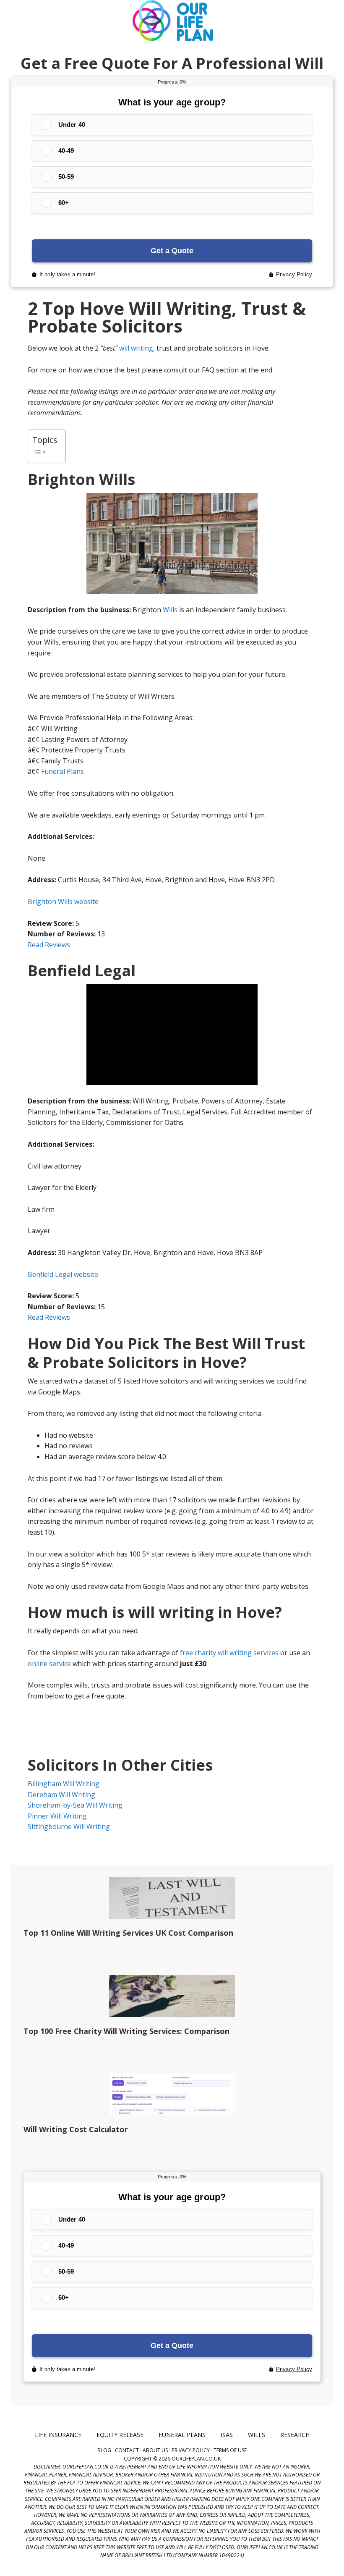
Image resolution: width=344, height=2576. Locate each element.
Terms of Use (230, 2450)
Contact (127, 2450)
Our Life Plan (172, 21)
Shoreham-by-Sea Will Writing (75, 1805)
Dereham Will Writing (61, 1795)
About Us (155, 2450)
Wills (170, 610)
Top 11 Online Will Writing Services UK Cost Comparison (128, 1933)
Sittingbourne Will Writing (69, 1827)
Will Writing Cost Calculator (76, 2129)
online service (49, 1664)
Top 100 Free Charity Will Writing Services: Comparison (126, 2031)
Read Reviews (49, 945)
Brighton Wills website (63, 901)
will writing (136, 348)
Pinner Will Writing (57, 1816)
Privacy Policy (191, 2450)
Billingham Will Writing (64, 1784)
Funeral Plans (63, 771)
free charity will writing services (229, 1653)
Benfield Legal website (63, 1274)
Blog (104, 2450)
